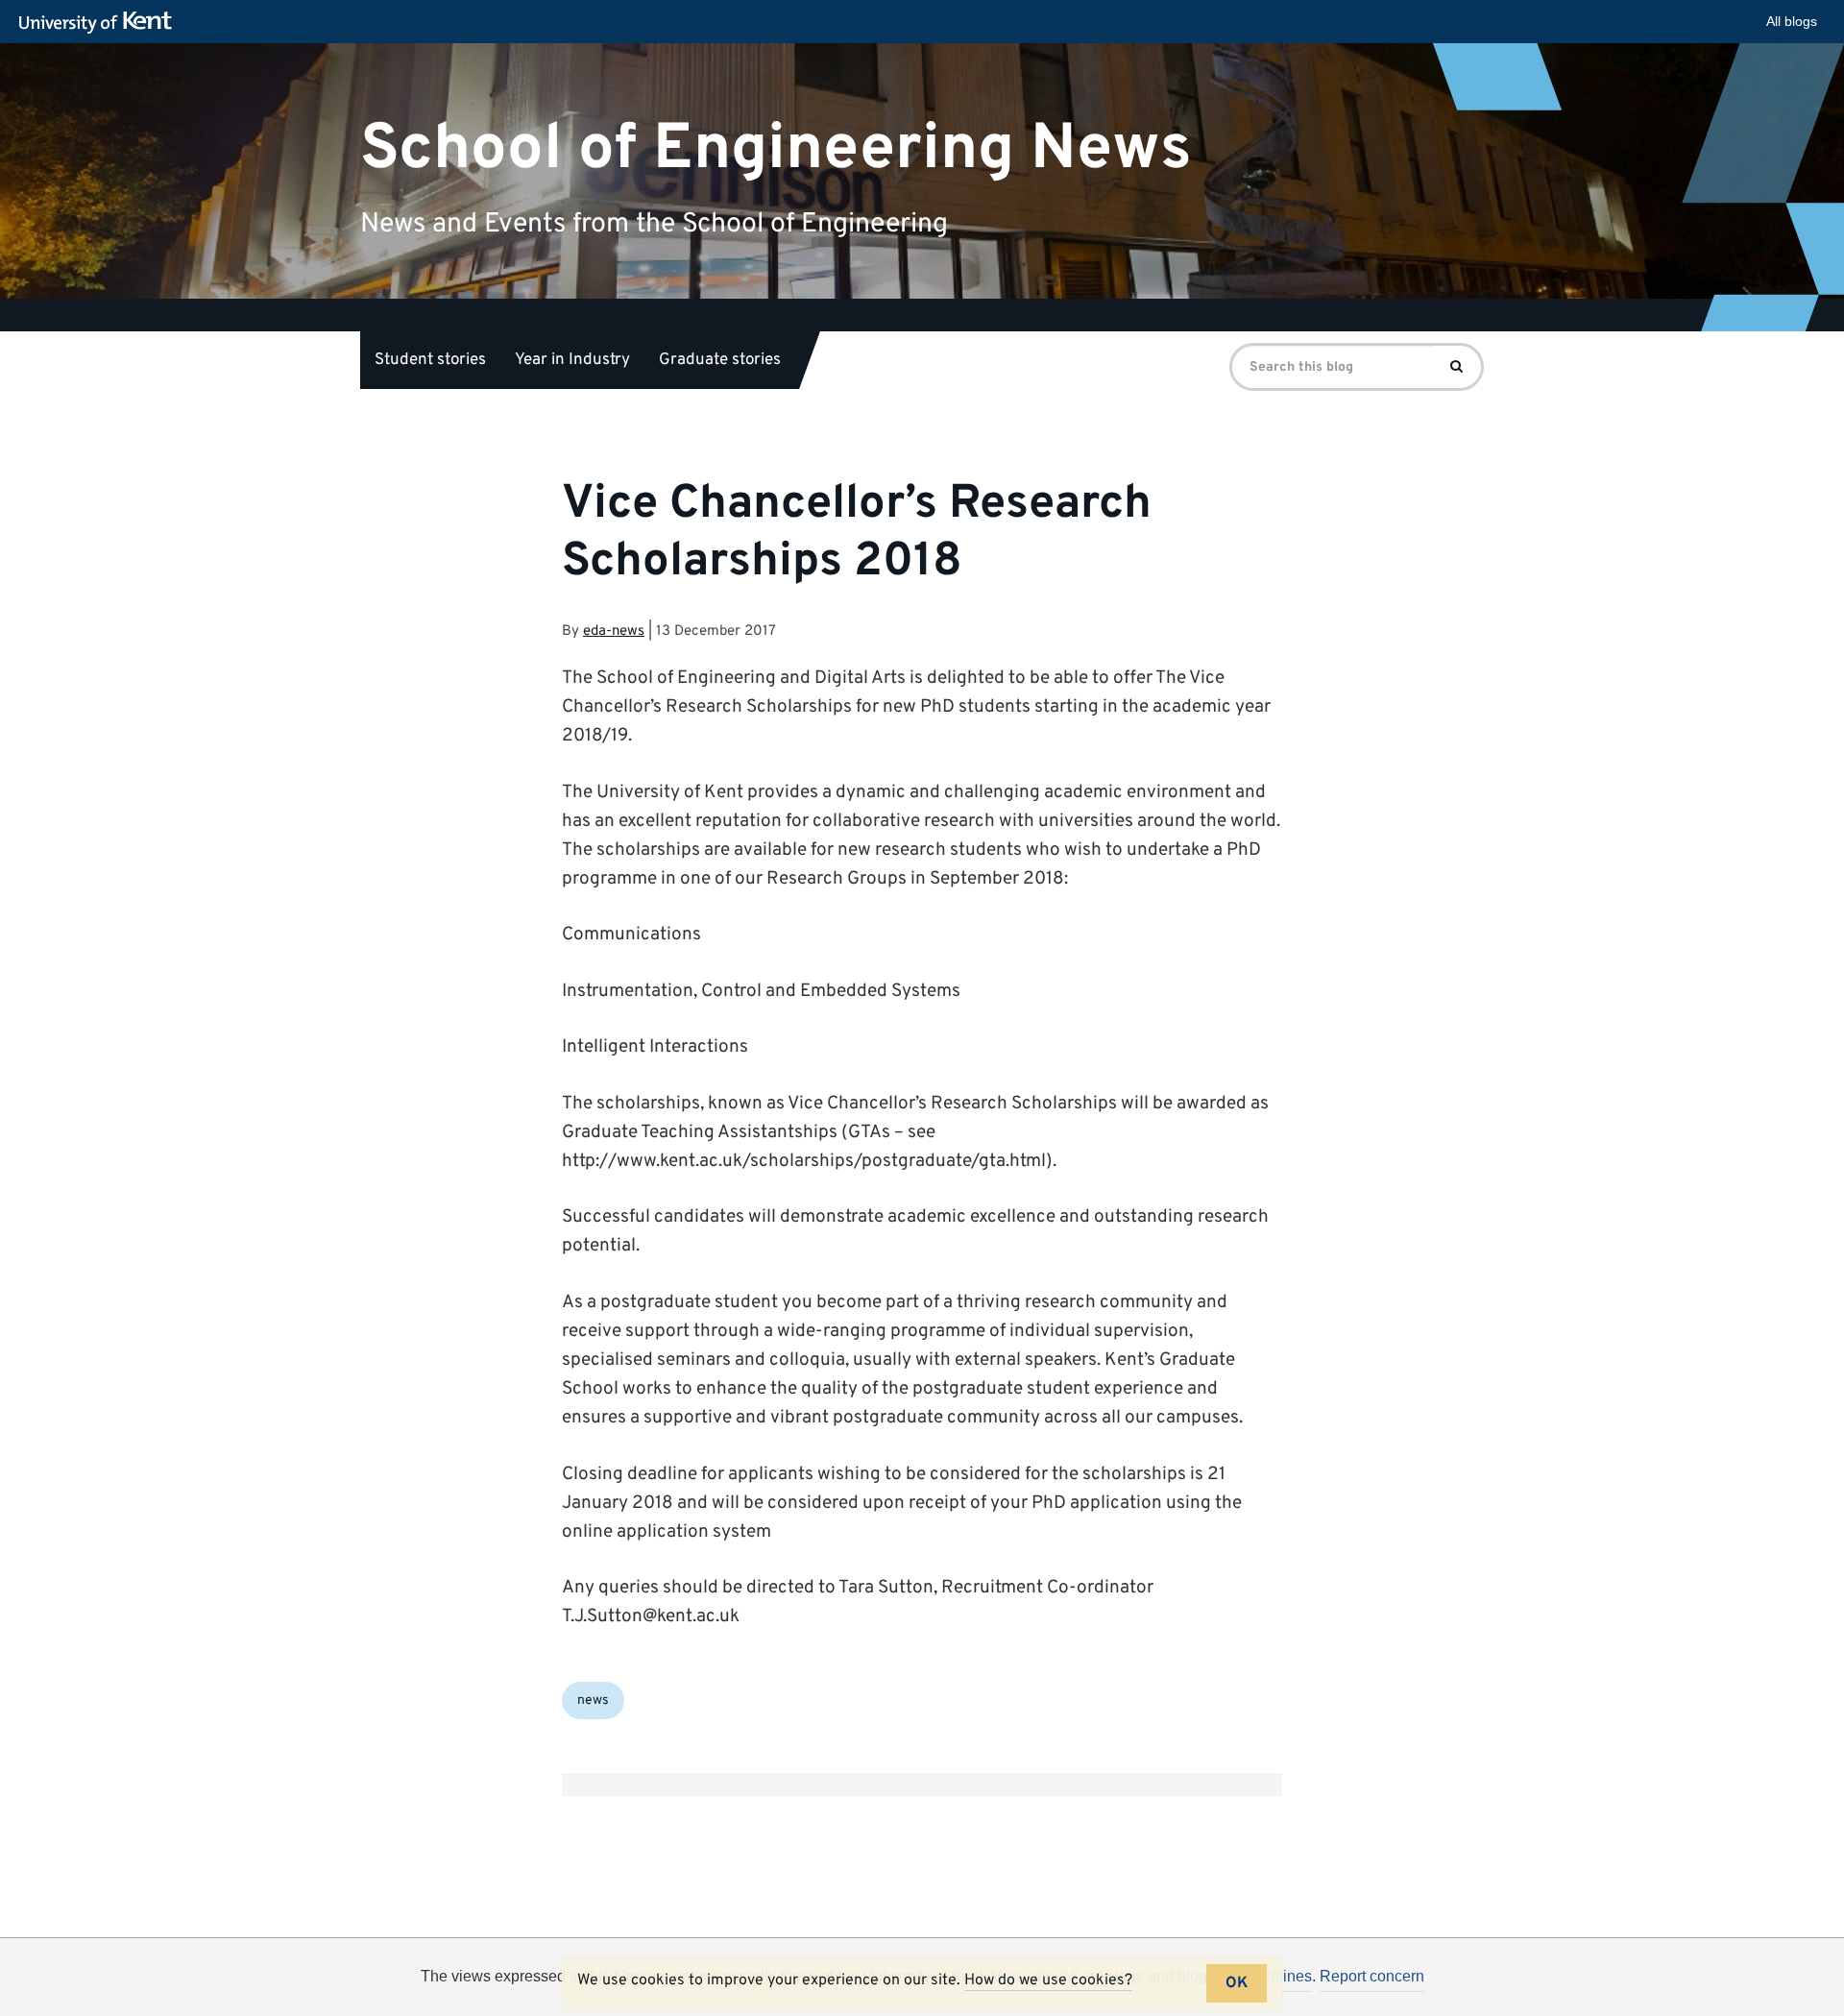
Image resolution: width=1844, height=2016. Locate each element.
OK (1237, 1983)
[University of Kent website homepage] (100, 23)
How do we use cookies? (1048, 1980)
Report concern (1372, 1976)
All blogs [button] (1792, 21)
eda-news (614, 632)
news (593, 1700)
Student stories (430, 360)
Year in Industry (572, 360)
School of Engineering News (776, 148)
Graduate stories (720, 360)
